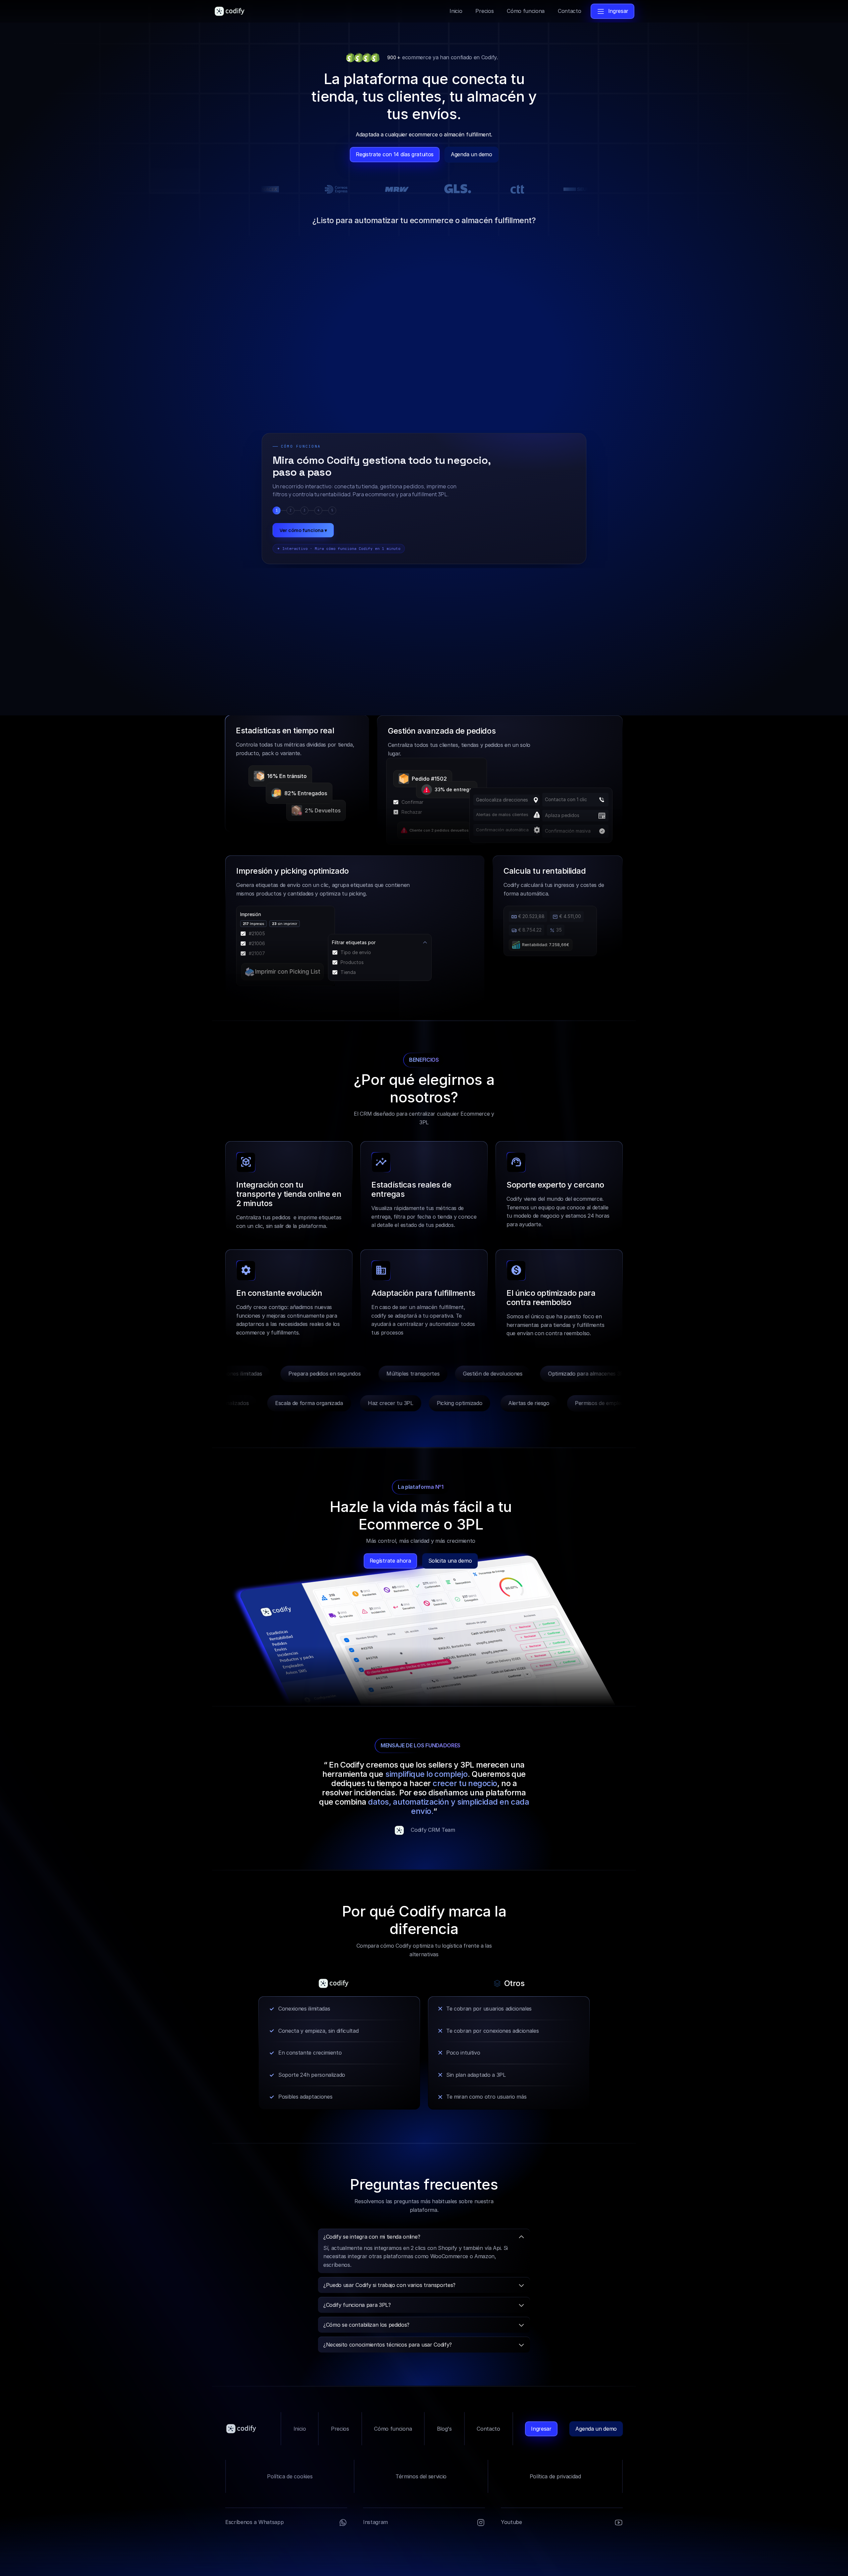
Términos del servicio (421, 2476)
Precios (340, 2429)
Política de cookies (290, 2476)
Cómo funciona (393, 2429)
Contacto (488, 2429)
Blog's (444, 2429)
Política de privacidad (555, 2476)
